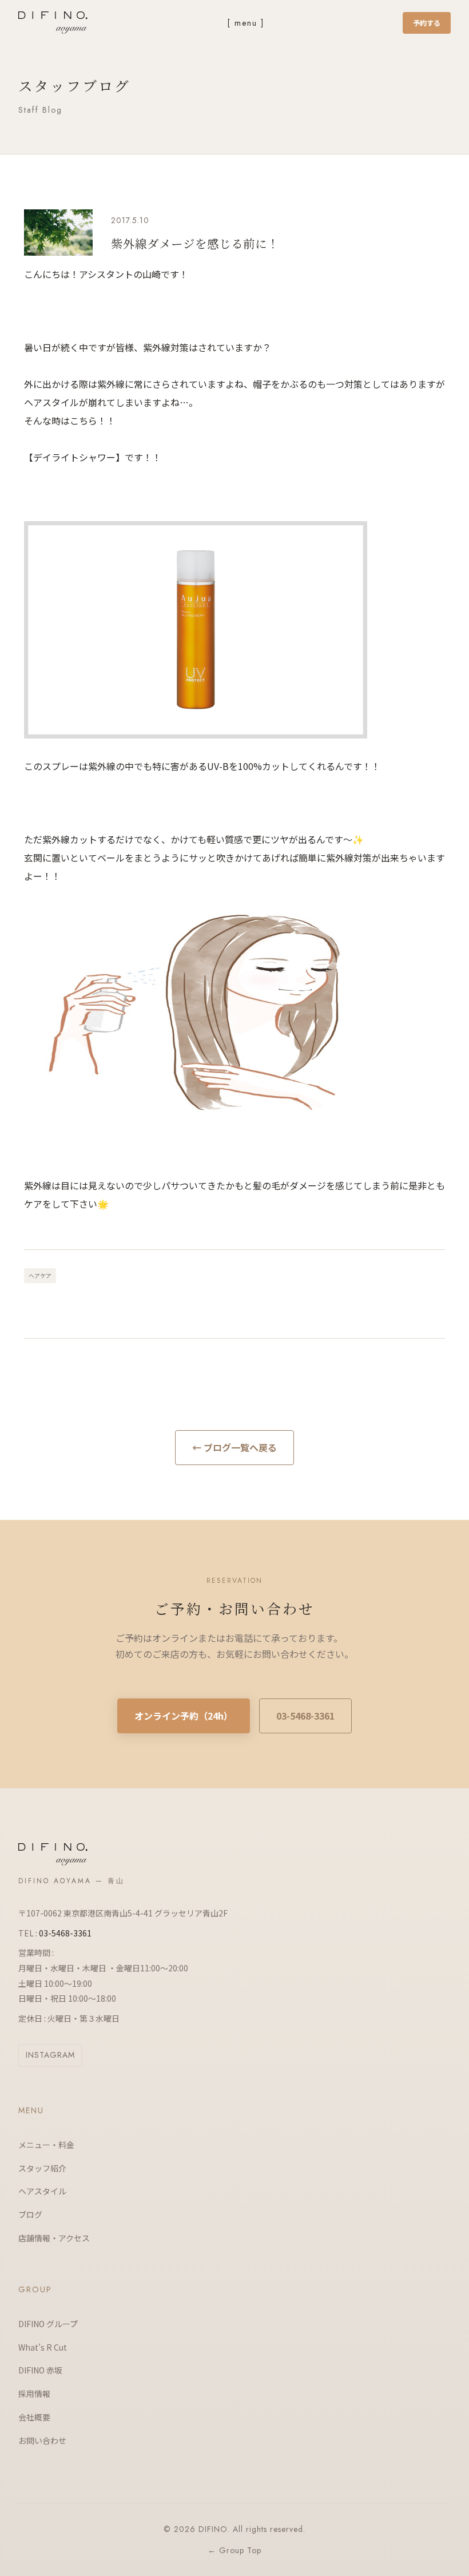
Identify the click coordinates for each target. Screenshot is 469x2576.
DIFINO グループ (48, 2324)
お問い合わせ (42, 2440)
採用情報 (34, 2394)
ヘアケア (40, 1275)
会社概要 (34, 2417)
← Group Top (234, 2550)
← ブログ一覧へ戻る (234, 1447)
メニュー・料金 (46, 2145)
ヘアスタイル (42, 2191)
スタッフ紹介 (42, 2168)
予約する (427, 23)
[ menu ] (246, 23)
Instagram (50, 2055)
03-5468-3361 (305, 1716)
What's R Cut (43, 2347)
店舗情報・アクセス (54, 2238)
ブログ (30, 2214)
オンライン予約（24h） (184, 1716)
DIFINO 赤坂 (40, 2370)
